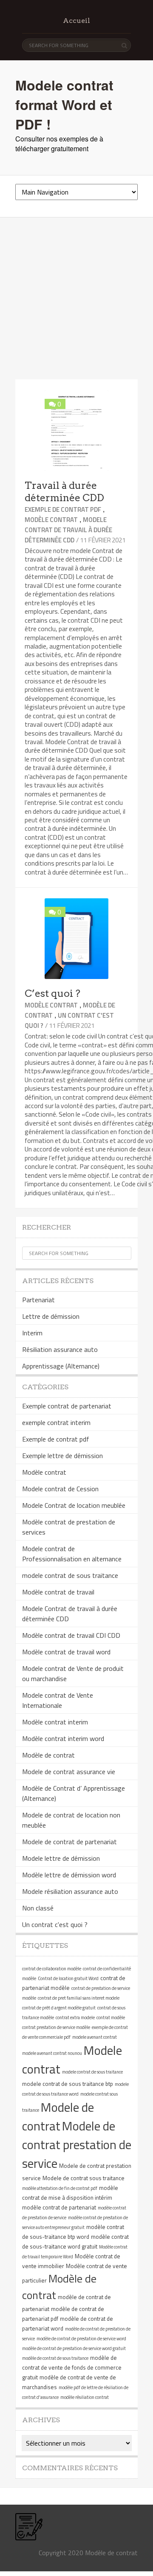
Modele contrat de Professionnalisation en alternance (72, 1554)
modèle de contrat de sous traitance (55, 2358)
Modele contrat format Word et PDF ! (64, 104)
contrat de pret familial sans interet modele (79, 1998)
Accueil (76, 21)
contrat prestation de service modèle (56, 2027)
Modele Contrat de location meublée (74, 1505)
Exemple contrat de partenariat (67, 1406)
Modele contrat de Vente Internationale (58, 1700)
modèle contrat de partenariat (59, 2207)
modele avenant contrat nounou (52, 2053)
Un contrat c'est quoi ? (55, 1924)
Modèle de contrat (48, 1755)
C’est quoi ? (52, 993)
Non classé (38, 1908)
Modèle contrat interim (55, 1722)
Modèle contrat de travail (58, 1592)
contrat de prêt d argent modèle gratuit (59, 2008)
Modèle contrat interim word (63, 1738)
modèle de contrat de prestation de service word (81, 2339)
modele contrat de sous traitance (70, 1575)
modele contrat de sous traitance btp (68, 2084)
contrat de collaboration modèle (52, 1969)
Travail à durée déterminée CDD (64, 492)
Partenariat (38, 1300)
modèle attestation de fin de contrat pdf (60, 2188)
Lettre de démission (51, 1316)
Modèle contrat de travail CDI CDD (71, 1635)
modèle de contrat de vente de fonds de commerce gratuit (72, 2367)
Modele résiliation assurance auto (70, 1891)
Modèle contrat (51, 520)
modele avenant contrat (95, 2037)
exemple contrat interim (56, 1422)
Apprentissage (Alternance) (61, 1366)
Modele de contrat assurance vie (69, 1772)
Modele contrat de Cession (60, 1489)
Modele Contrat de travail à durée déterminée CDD (68, 530)
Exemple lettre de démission (62, 1456)
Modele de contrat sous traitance (84, 2178)
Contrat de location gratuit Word (68, 1978)
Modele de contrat (58, 2116)
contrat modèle (111, 2017)
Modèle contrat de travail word (66, 1652)
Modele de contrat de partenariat (69, 1842)
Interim (32, 1333)
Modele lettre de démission (61, 1858)
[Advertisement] (76, 299)
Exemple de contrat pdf (63, 509)
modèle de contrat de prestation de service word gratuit (74, 2348)
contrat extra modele (75, 2017)
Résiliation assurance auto (60, 1349)
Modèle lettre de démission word (69, 1875)
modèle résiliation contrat (85, 2397)
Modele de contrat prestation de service (77, 2144)
